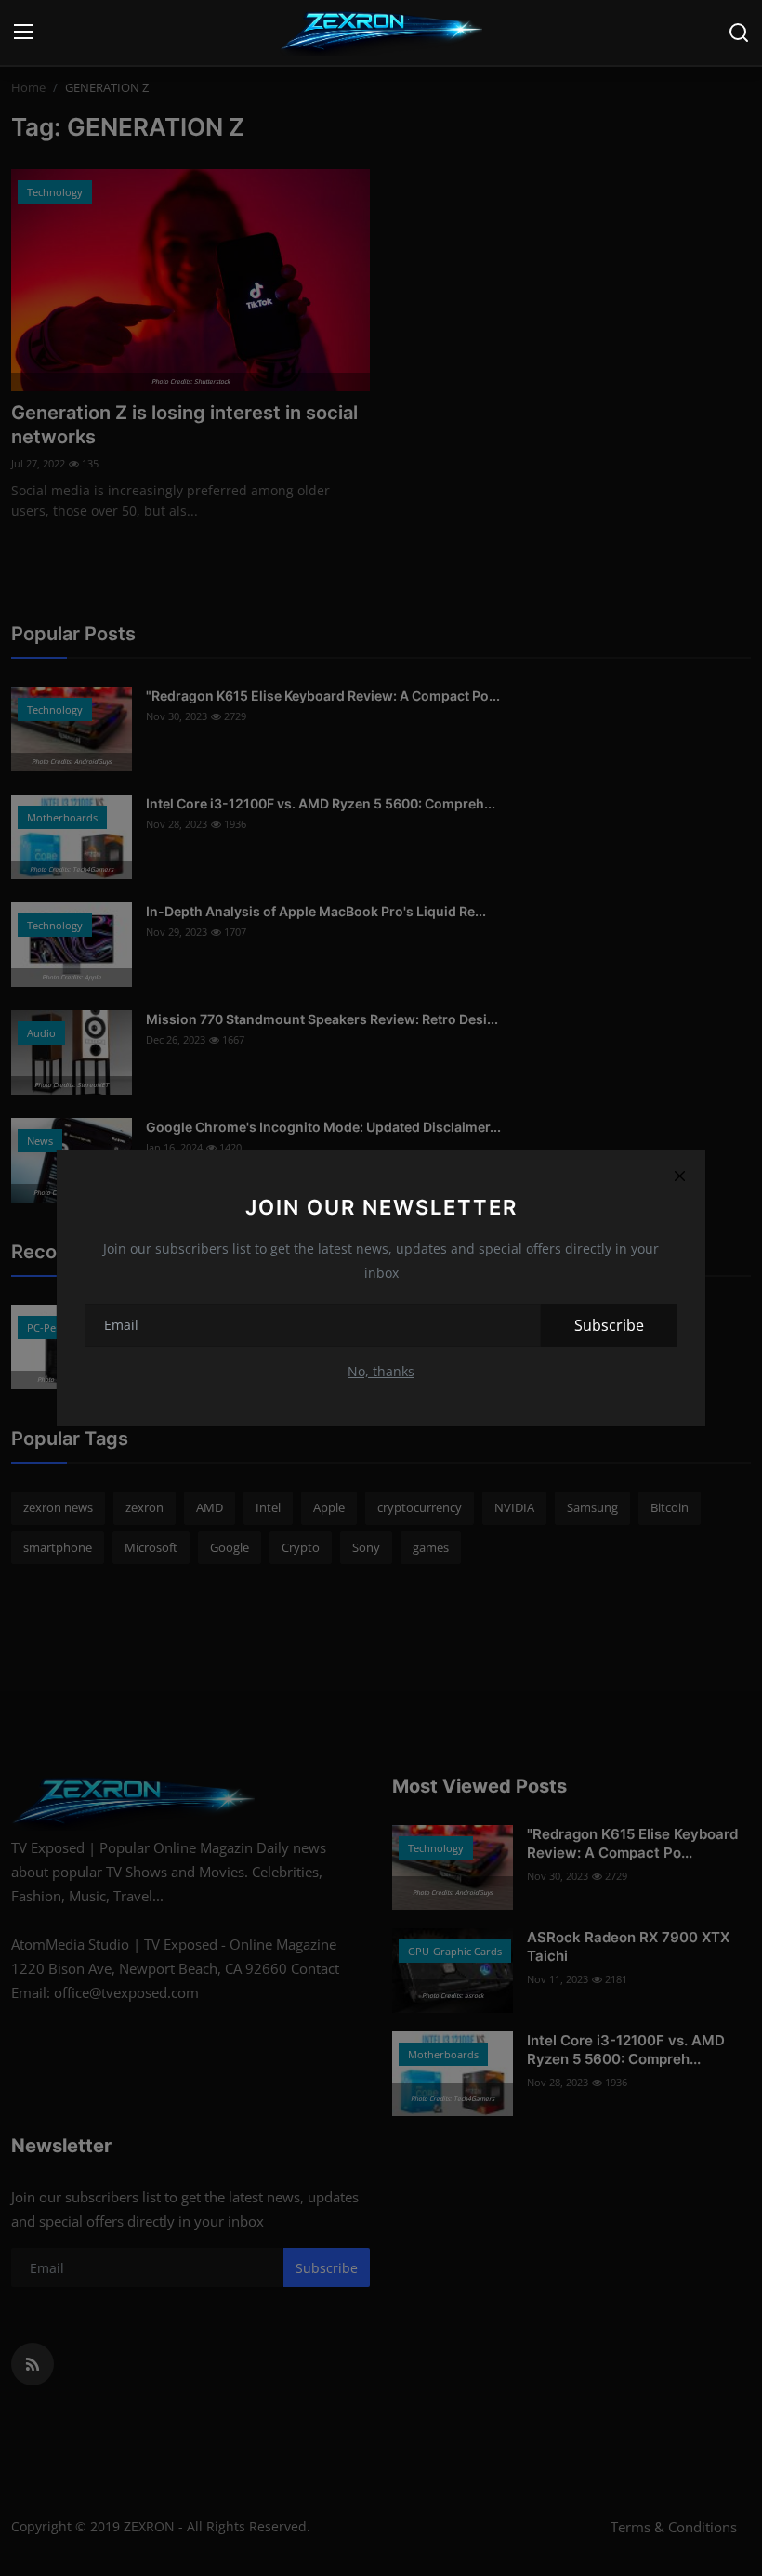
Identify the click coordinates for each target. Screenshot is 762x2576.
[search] (739, 33)
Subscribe (609, 1325)
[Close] (679, 1176)
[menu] (23, 33)
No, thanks (381, 1371)
